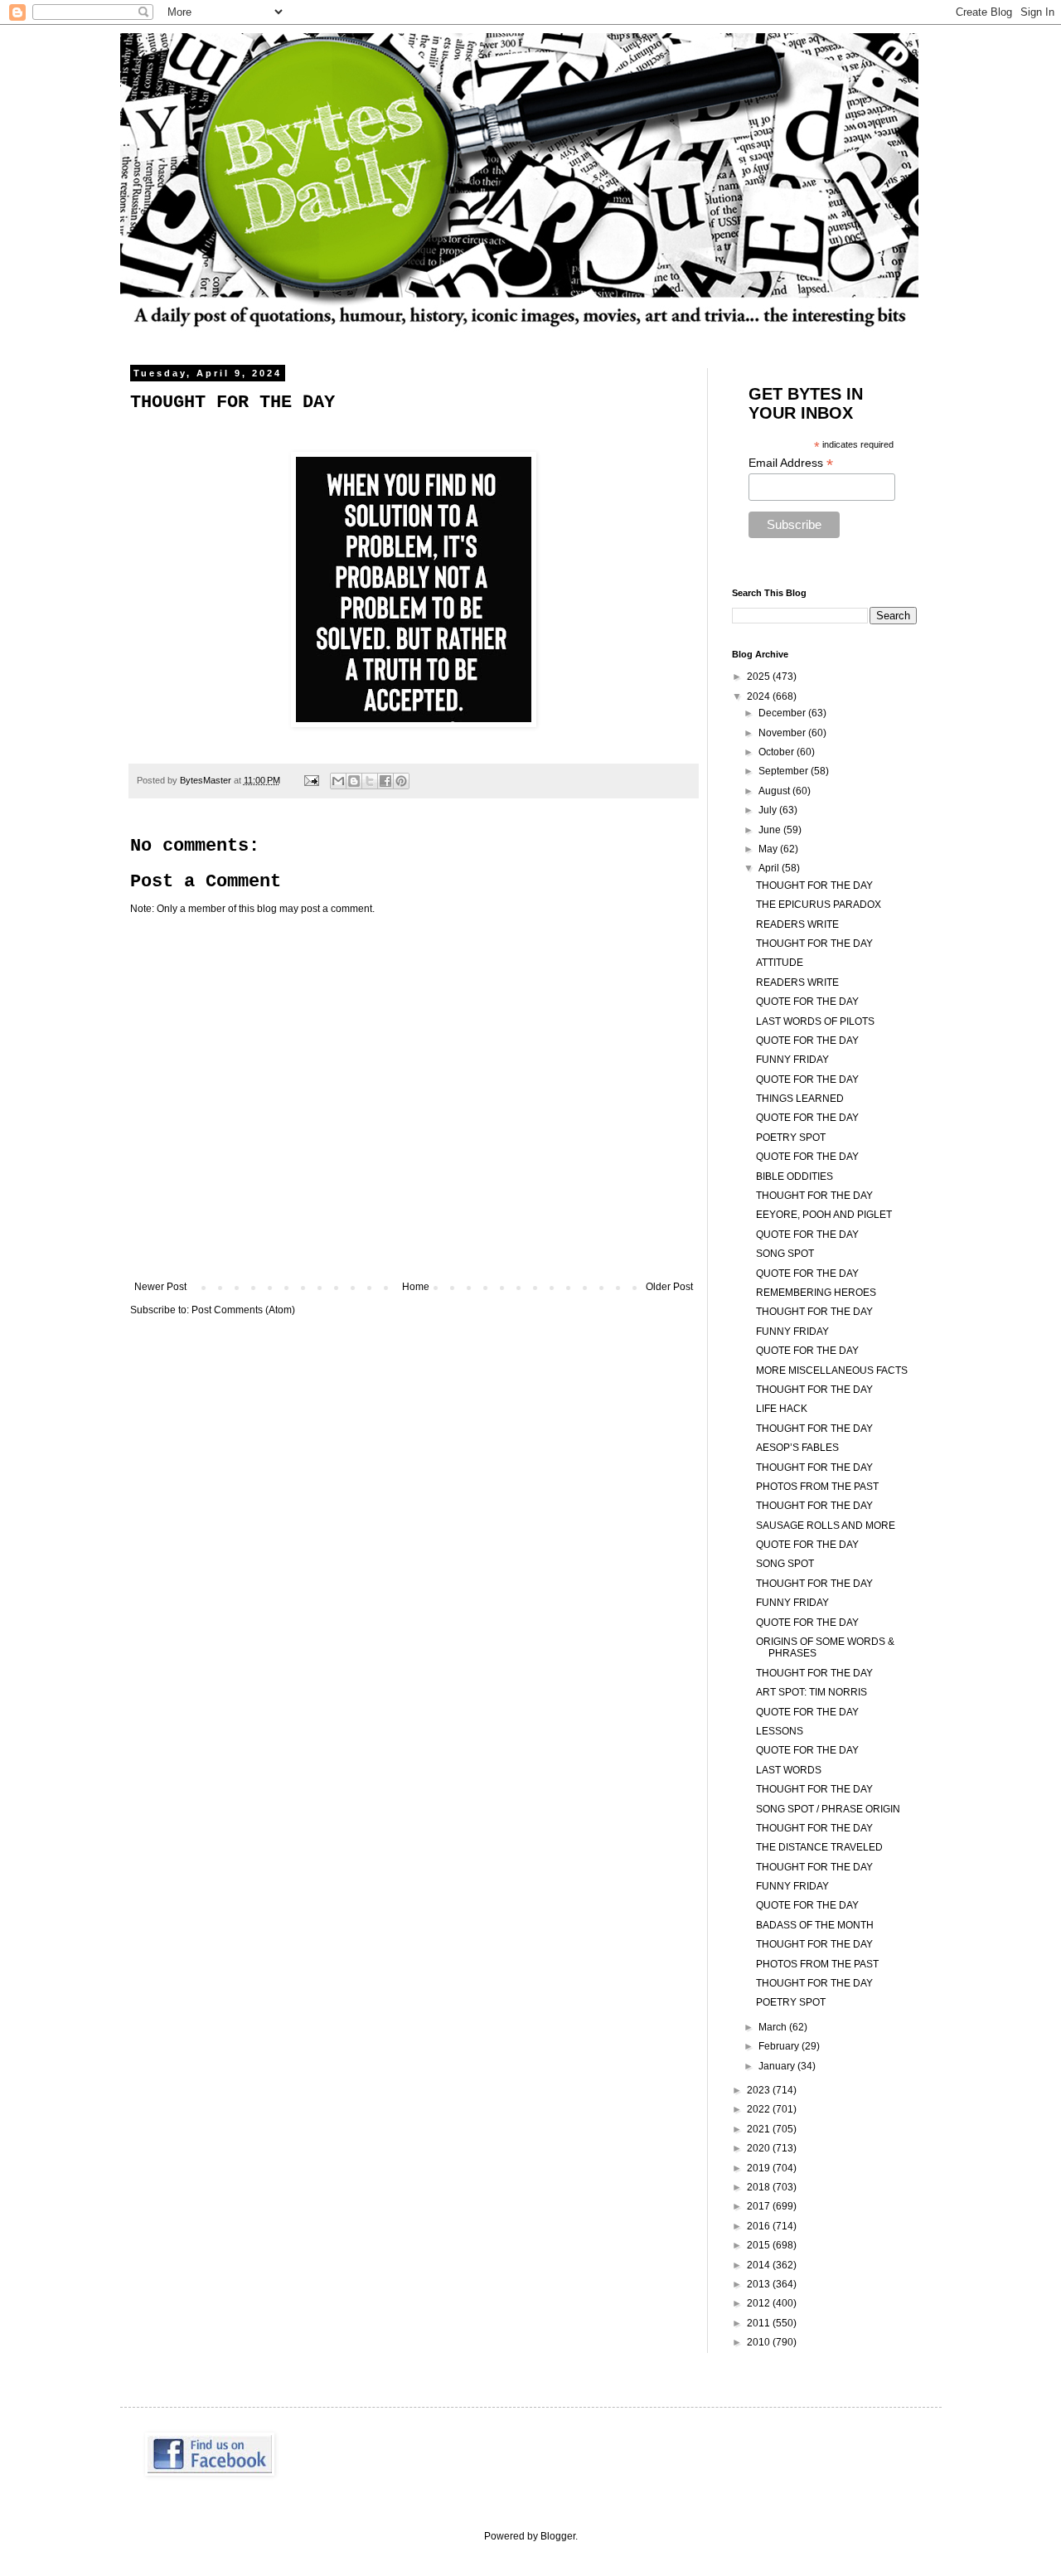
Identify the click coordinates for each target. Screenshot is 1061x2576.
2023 (760, 2090)
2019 (760, 2168)
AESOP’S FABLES (797, 1448)
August (775, 791)
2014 (760, 2265)
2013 (760, 2284)
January (778, 2066)
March (774, 2027)
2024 (760, 696)
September (785, 771)
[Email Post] (311, 780)
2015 (760, 2245)
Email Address (791, 463)
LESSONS (780, 1731)
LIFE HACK (782, 1409)
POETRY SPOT (791, 1138)
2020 (760, 2148)
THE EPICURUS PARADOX (819, 905)
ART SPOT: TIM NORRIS (811, 1692)
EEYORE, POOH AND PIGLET (824, 1215)
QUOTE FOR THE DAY (807, 1002)
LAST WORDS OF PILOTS (815, 1021)
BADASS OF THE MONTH (815, 1925)
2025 (760, 677)
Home (416, 1287)
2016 (760, 2226)
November (783, 733)
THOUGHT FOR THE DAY (814, 885)
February (780, 2046)
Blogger (558, 2536)
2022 (760, 2109)
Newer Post (160, 1287)
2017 (760, 2206)
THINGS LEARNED (800, 1099)
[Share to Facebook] (385, 781)
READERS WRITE (797, 924)
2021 (760, 2129)
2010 (760, 2342)
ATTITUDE (780, 963)
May (769, 849)
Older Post (669, 1287)
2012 (760, 2303)
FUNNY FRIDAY (792, 1060)
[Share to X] (370, 781)
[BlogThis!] (354, 781)
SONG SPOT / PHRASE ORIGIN (828, 1809)
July (769, 810)
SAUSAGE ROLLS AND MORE (826, 1526)
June (771, 830)
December (783, 713)
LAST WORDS (789, 1770)
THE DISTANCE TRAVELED (819, 1847)
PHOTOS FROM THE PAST (817, 1487)
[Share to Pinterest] (401, 781)
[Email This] (338, 781)
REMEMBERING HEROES (816, 1293)
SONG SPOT (785, 1254)
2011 (760, 2323)
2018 (760, 2187)
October (778, 752)
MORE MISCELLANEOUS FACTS (832, 1370)
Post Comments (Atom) (243, 1310)
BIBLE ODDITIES (795, 1176)
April (770, 868)
